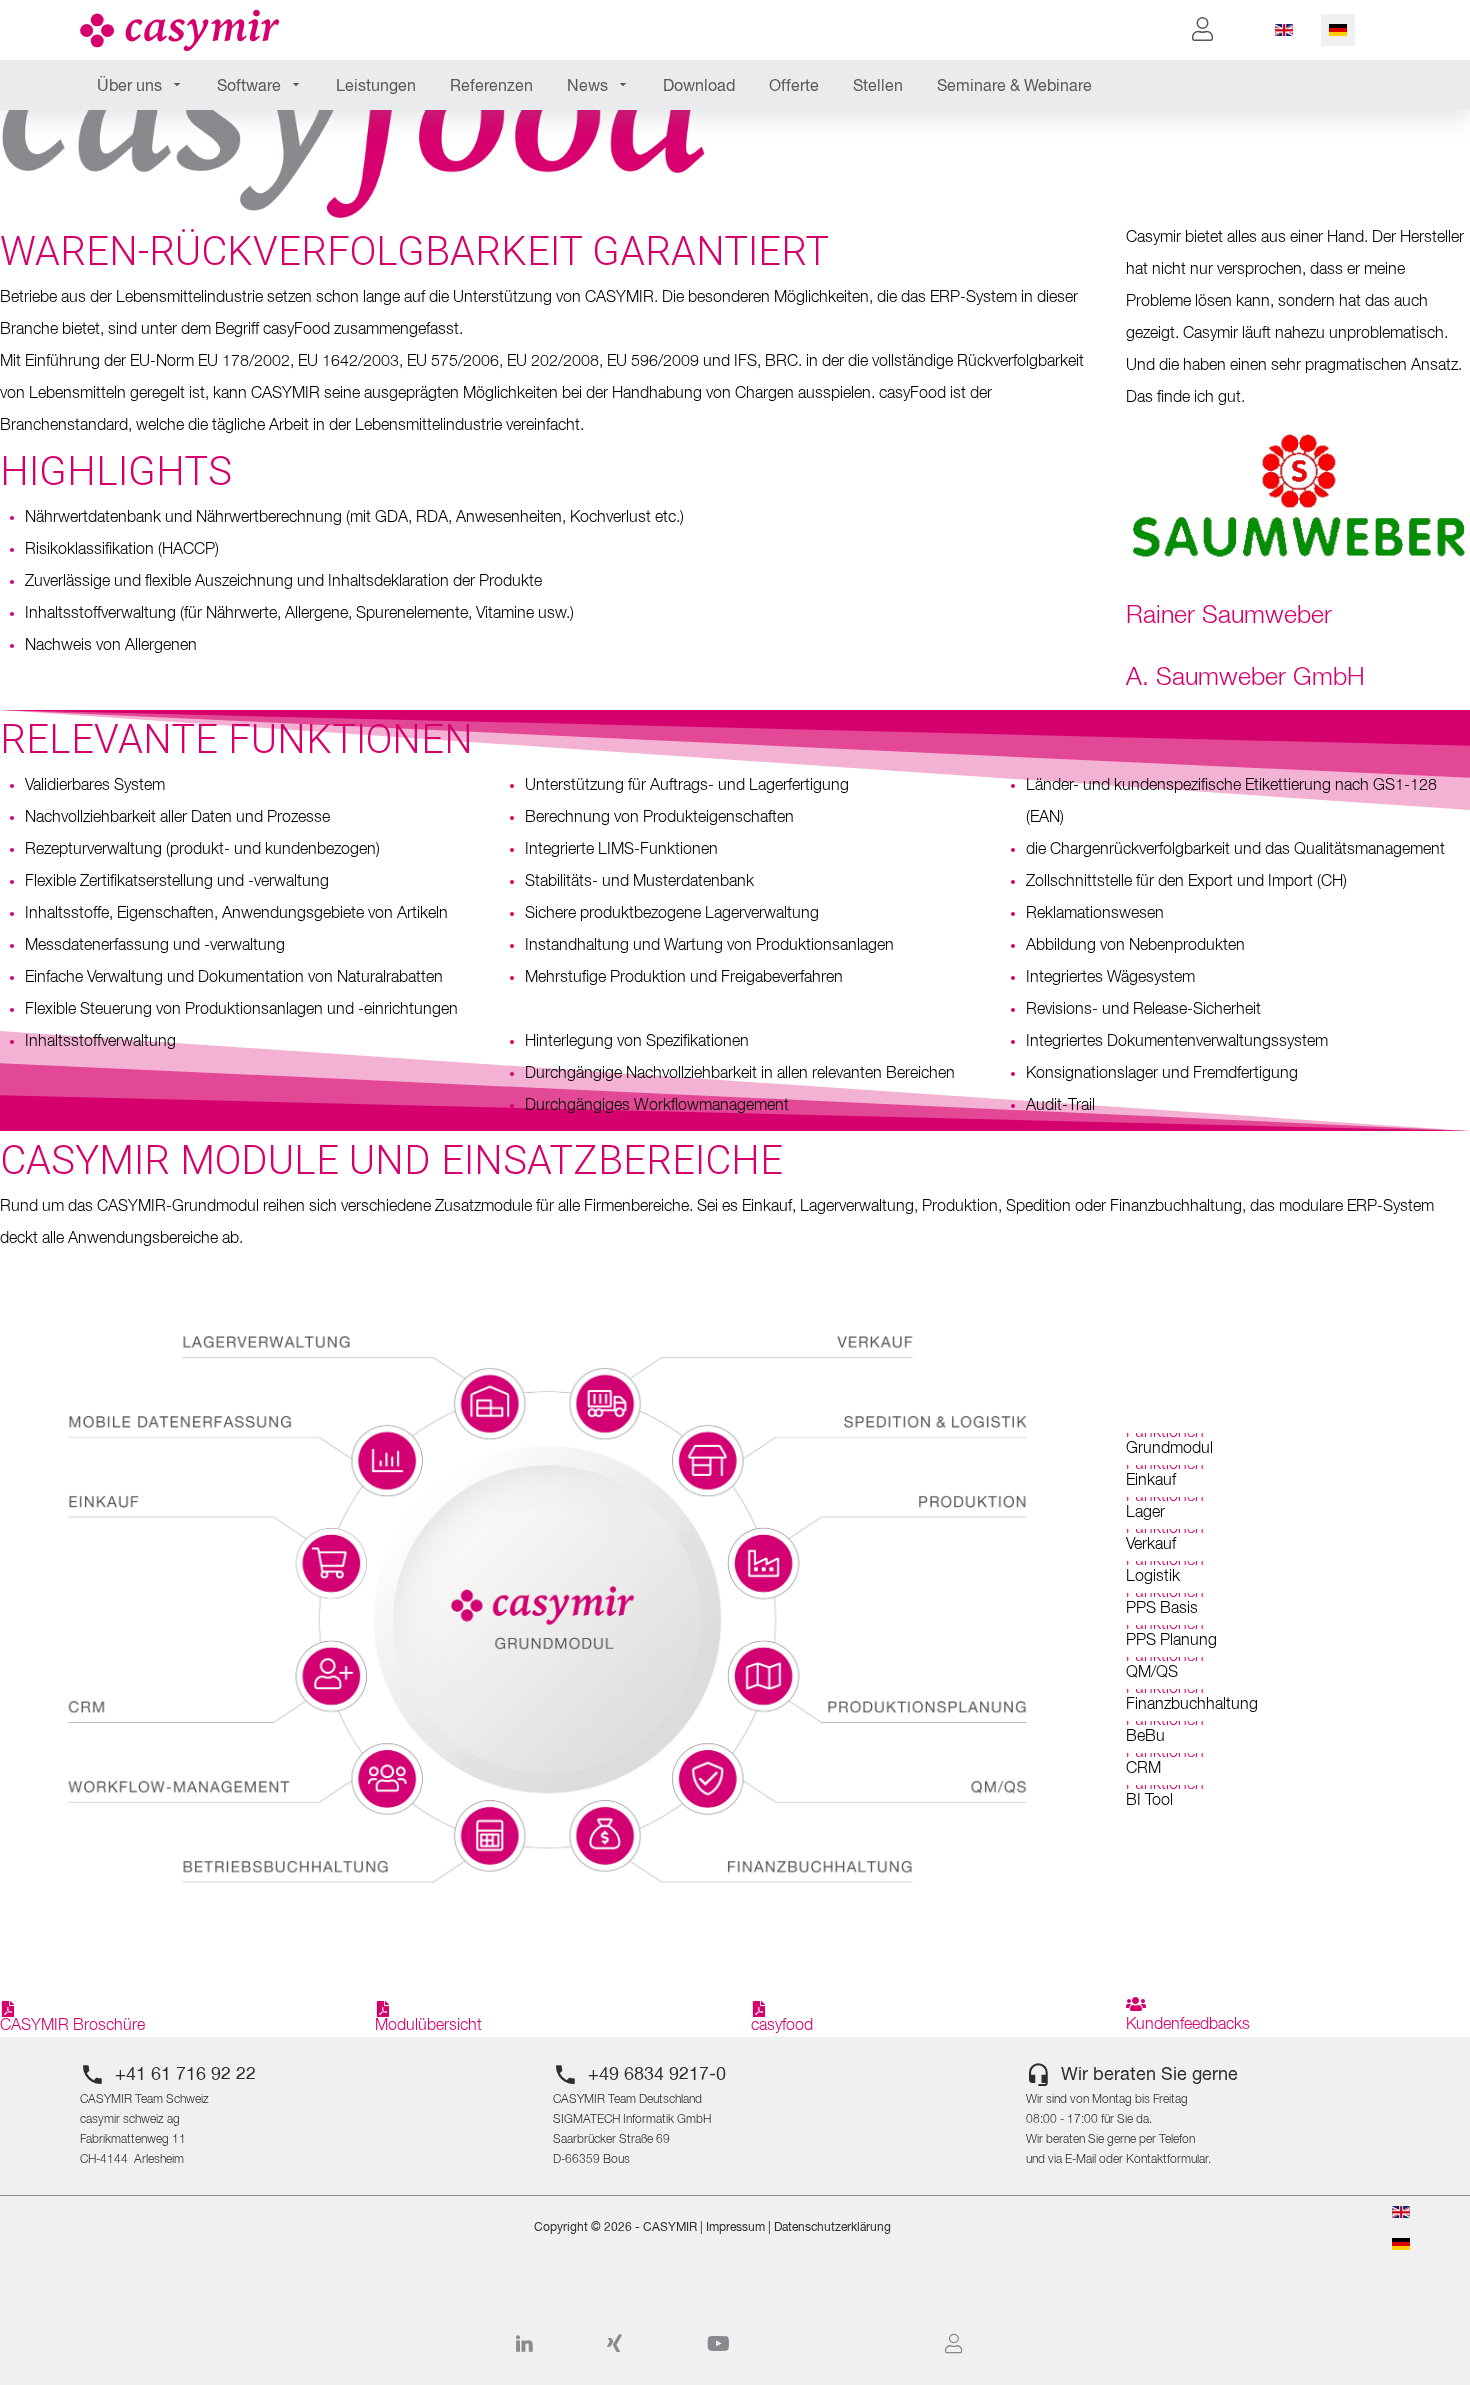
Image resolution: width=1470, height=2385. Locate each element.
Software (249, 87)
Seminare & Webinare (1014, 87)
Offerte (794, 87)
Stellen (878, 87)
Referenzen (491, 87)
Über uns (129, 87)
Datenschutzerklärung (832, 2228)
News (587, 87)
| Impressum (731, 2228)
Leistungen (376, 87)
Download (699, 87)
